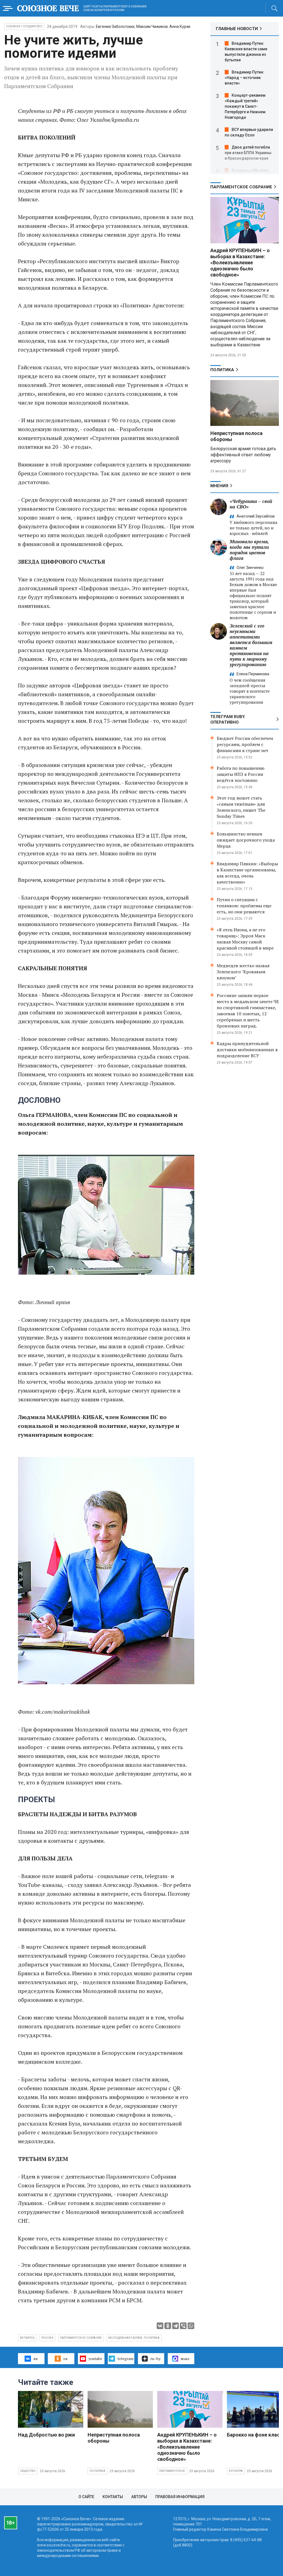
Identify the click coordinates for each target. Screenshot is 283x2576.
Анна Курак (180, 27)
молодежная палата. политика (134, 2338)
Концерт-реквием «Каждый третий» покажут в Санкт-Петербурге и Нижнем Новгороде (245, 106)
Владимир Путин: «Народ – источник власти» (244, 78)
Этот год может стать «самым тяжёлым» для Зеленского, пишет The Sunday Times (241, 807)
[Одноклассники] (168, 2326)
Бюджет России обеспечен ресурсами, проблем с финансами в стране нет (245, 744)
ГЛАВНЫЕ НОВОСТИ (237, 29)
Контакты (113, 2497)
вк (36, 2359)
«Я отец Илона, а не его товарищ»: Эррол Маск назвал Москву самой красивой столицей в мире (245, 939)
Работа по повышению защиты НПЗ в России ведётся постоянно (241, 774)
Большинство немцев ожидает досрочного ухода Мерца (246, 840)
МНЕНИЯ (219, 486)
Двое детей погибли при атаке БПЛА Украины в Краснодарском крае (248, 153)
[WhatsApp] (191, 2326)
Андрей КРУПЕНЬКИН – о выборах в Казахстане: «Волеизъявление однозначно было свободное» (240, 263)
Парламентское (172, 2471)
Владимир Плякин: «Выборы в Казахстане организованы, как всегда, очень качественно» (247, 873)
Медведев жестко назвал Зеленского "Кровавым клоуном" (243, 972)
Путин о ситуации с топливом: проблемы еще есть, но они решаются (244, 906)
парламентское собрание (81, 2338)
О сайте (86, 2497)
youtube (95, 2359)
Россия (47, 2338)
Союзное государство (24, 26)
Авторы (139, 2497)
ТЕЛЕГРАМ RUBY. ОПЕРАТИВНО (228, 719)
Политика (222, 370)
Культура (236, 2471)
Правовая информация (180, 2497)
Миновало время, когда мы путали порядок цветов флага (249, 550)
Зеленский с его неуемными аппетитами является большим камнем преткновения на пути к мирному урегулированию (251, 645)
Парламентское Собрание (241, 187)
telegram (125, 2359)
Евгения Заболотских (115, 27)
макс (185, 2359)
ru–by (155, 2359)
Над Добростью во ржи (46, 2435)
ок (65, 2359)
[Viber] (183, 2326)
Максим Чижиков (152, 27)
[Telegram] (175, 2326)
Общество (28, 2471)
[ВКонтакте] (160, 2326)
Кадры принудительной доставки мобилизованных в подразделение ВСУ (247, 1050)
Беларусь (27, 2338)
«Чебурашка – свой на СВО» (251, 504)
